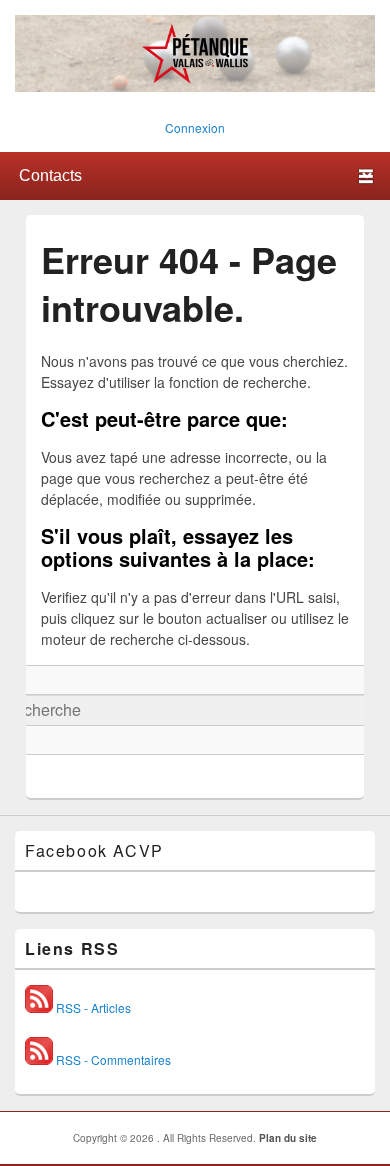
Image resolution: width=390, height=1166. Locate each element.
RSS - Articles (92, 1007)
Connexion (195, 127)
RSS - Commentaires (112, 1059)
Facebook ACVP (94, 850)
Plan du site (288, 1138)
